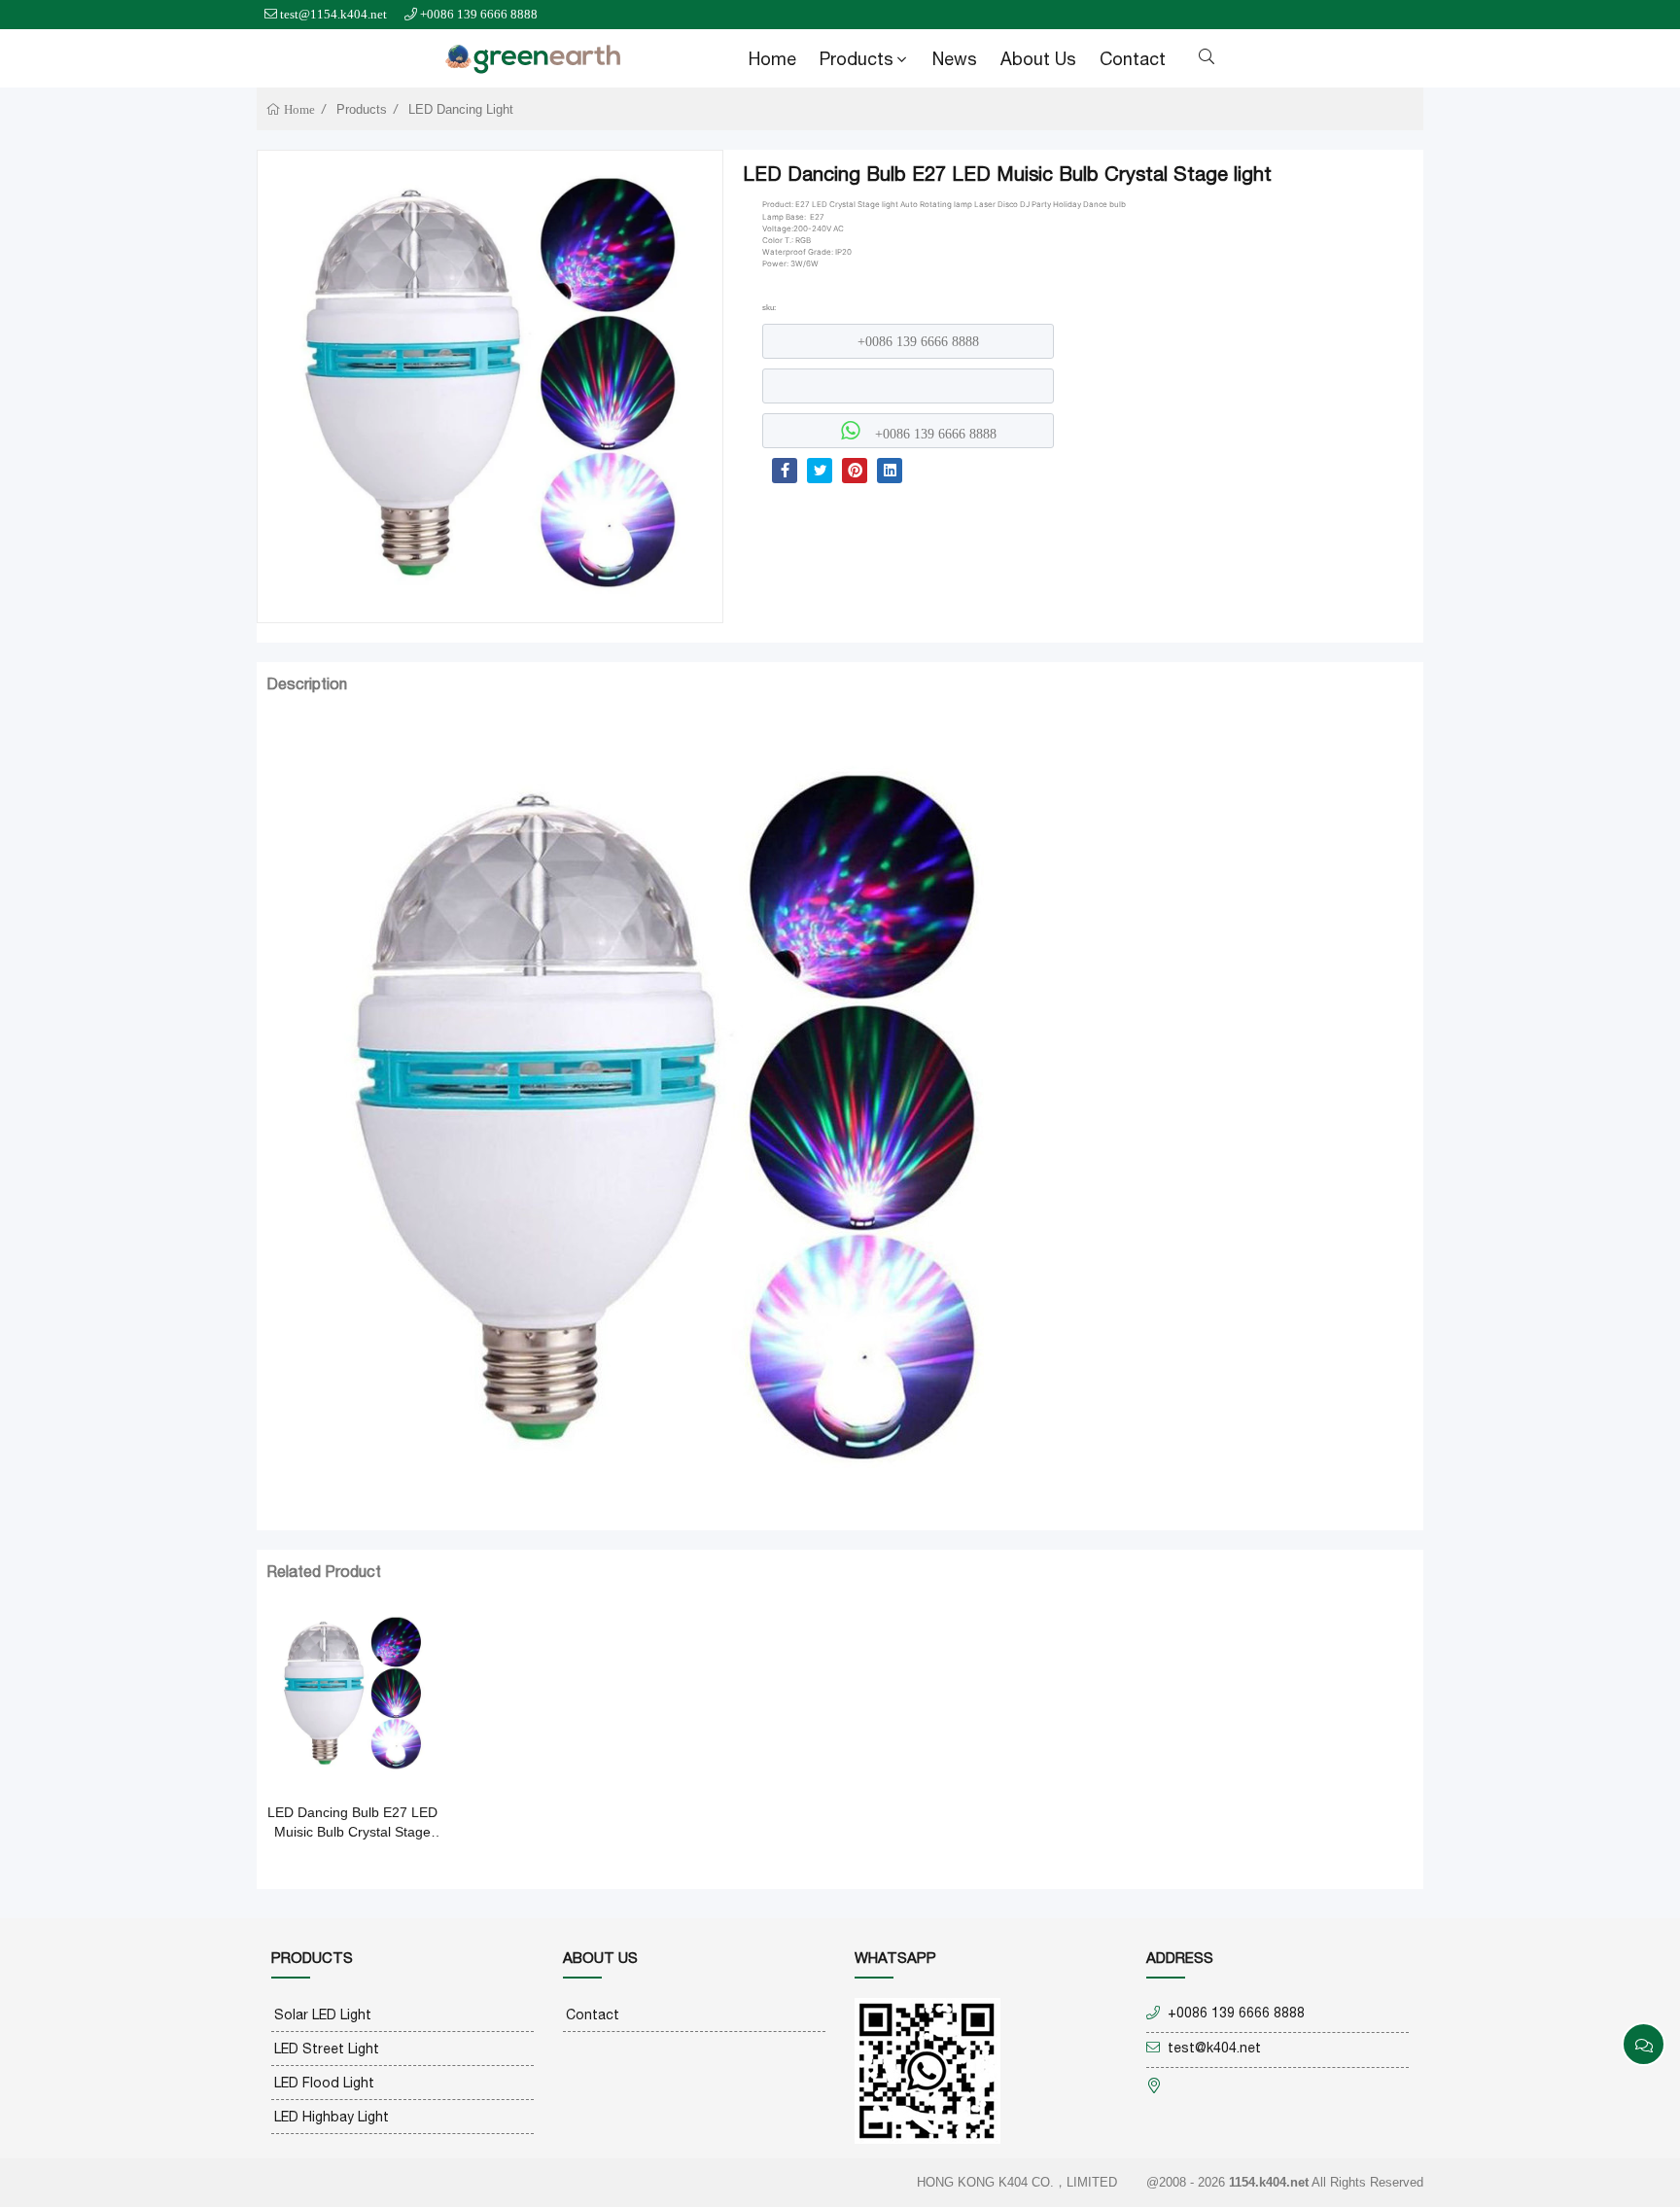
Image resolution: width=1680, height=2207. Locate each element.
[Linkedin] (890, 471)
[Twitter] (820, 471)
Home (772, 59)
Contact (1133, 59)
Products (857, 59)
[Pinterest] (855, 471)
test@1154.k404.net (333, 14)
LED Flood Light (324, 2083)
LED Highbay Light (332, 2117)
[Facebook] (785, 471)
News (955, 59)
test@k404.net (1214, 2048)
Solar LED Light (323, 2014)
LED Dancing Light (461, 109)
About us (1038, 59)
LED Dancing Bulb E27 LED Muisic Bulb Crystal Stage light (352, 1823)
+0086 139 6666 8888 (479, 14)
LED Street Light (327, 2049)
